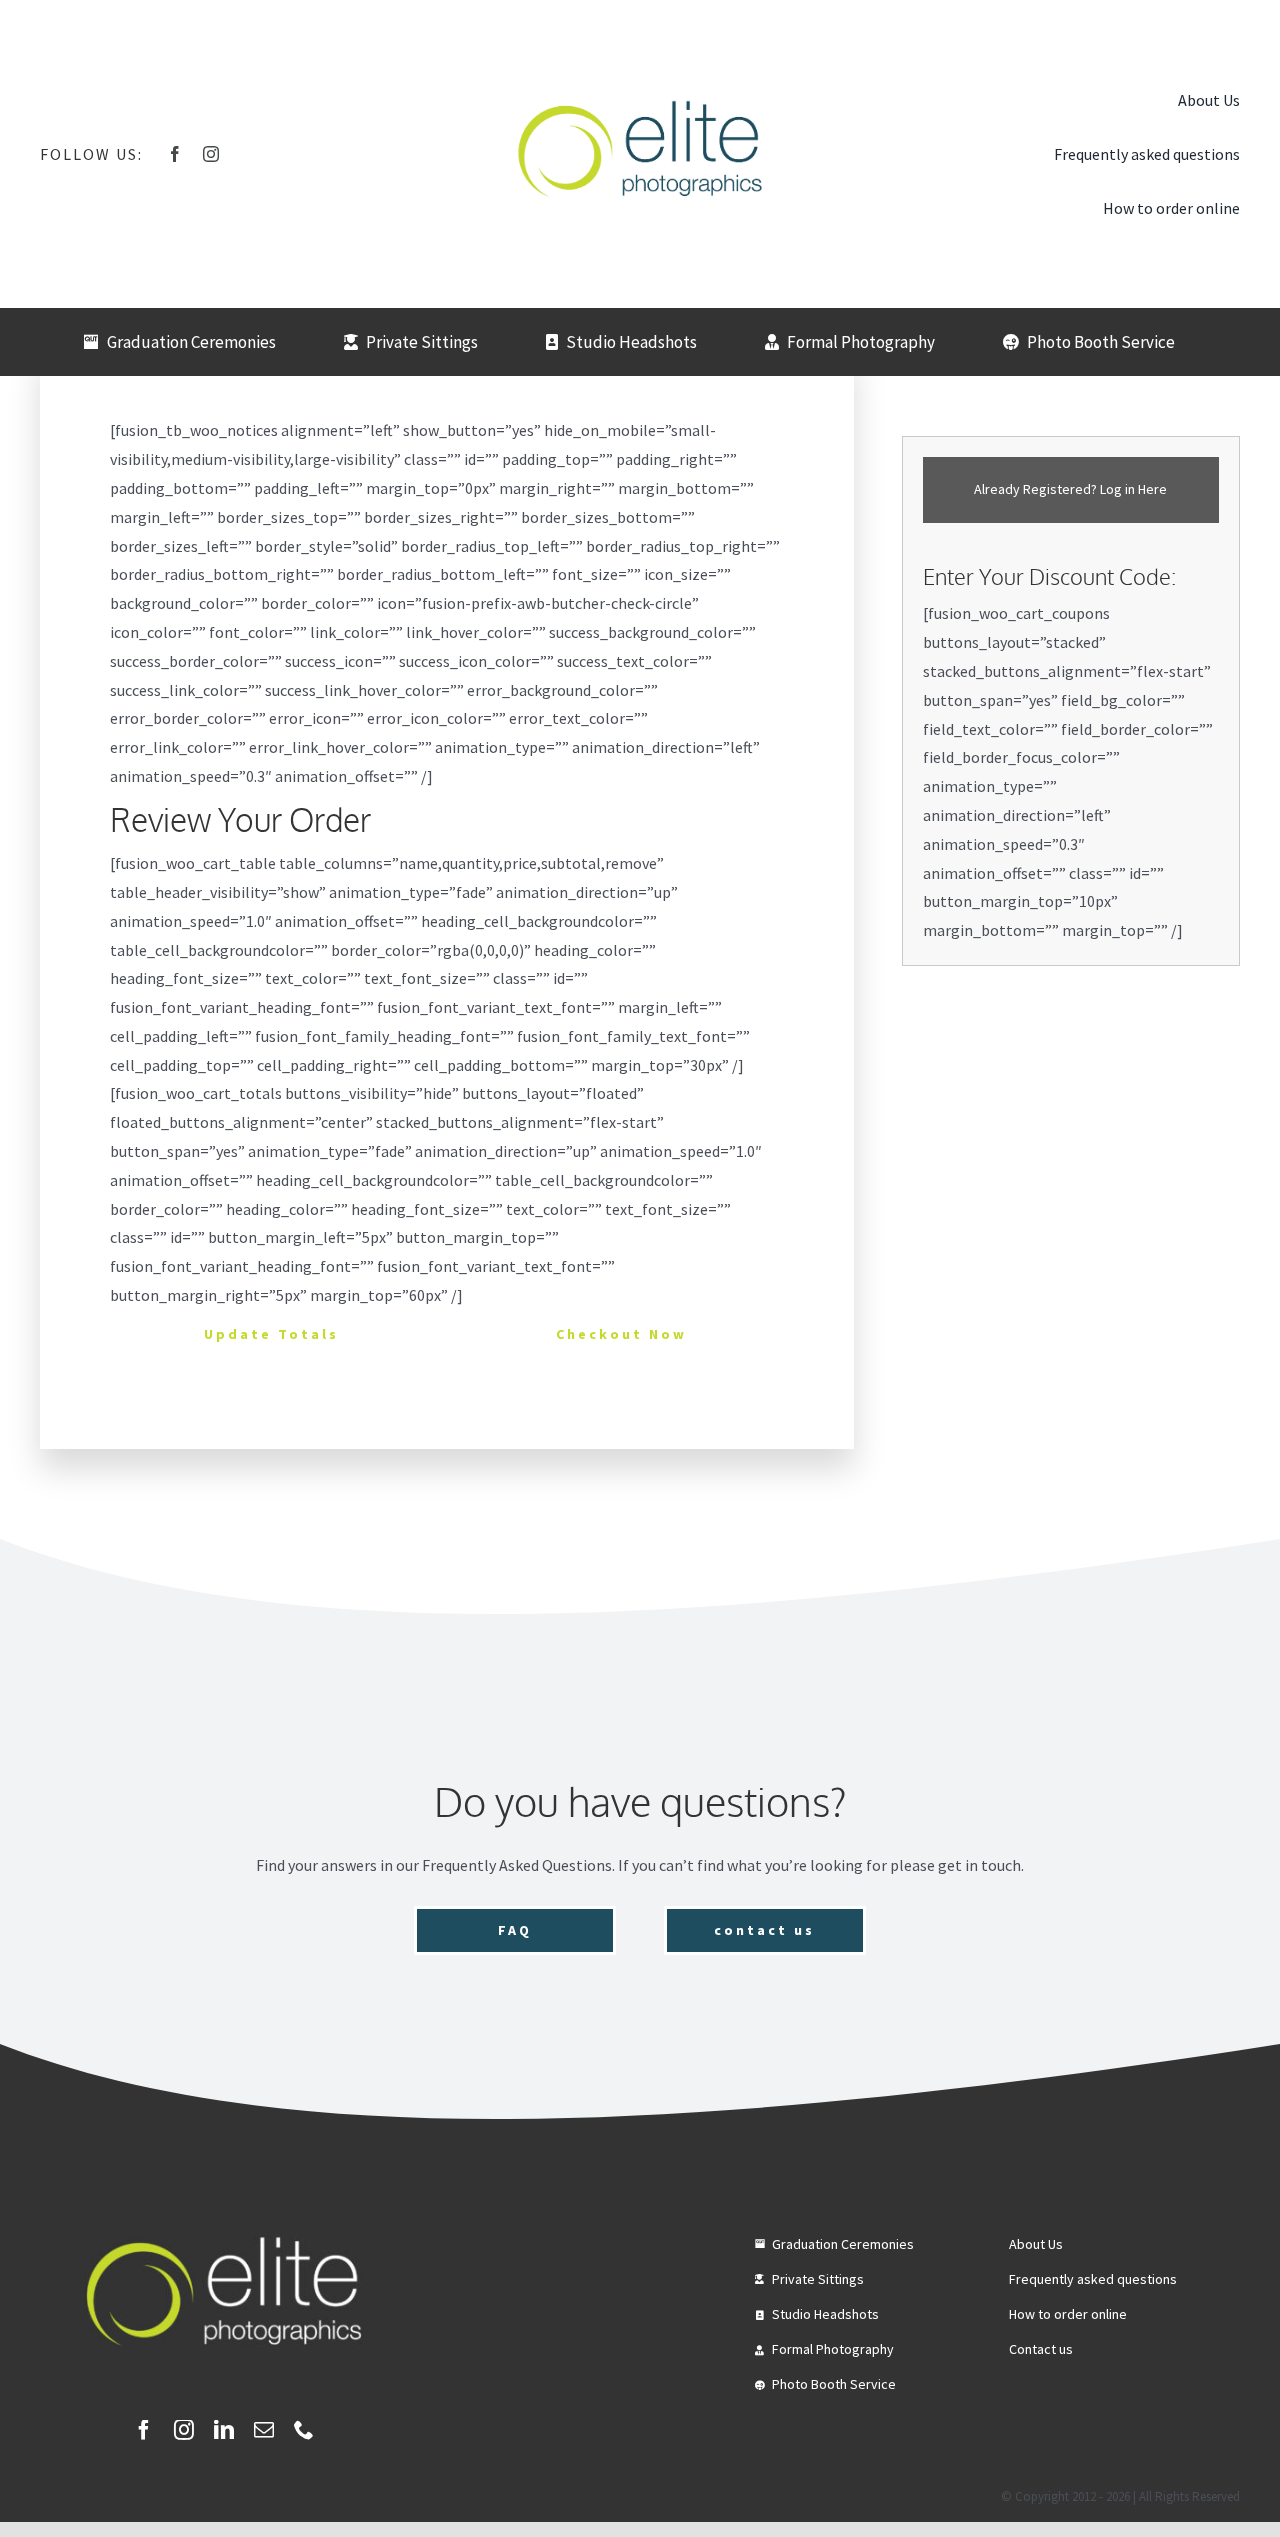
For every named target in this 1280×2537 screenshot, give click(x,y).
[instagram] (211, 154)
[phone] (304, 2430)
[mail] (264, 2430)
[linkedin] (224, 2430)
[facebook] (175, 154)
